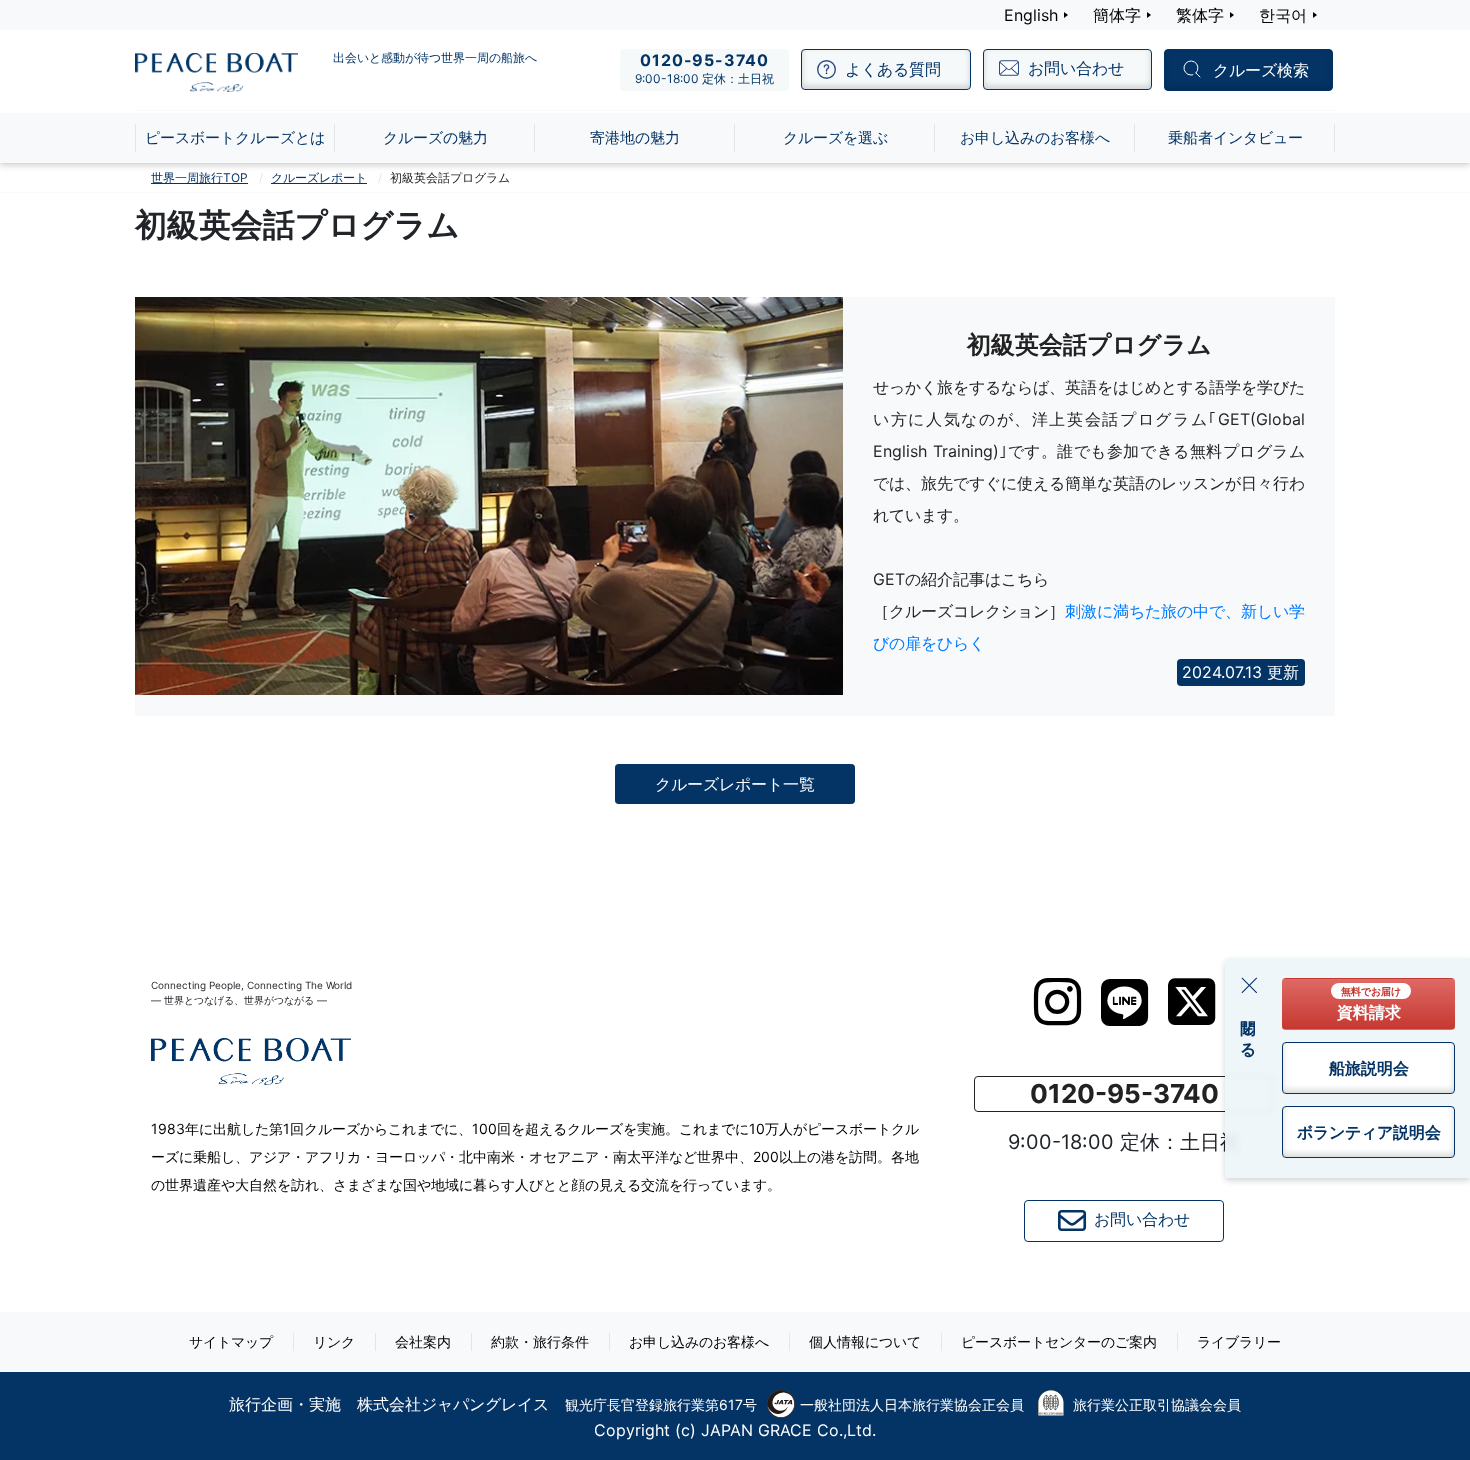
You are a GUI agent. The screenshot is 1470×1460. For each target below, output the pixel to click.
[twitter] (1191, 1002)
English (1031, 15)
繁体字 (1200, 15)
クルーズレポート (319, 177)
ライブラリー (1239, 1341)
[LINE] (1124, 1002)
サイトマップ (231, 1341)
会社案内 (423, 1341)
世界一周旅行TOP (199, 177)
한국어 (1283, 15)
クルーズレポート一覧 (735, 784)
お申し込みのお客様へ (699, 1341)
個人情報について (865, 1341)
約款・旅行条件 (540, 1341)
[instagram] (1057, 1002)
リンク (334, 1341)
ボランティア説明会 (1369, 1132)
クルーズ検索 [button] (1261, 71)
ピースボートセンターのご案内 (1059, 1341)
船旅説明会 (1369, 1068)
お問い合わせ (1142, 1219)
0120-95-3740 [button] (1124, 1093)
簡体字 (1117, 15)
